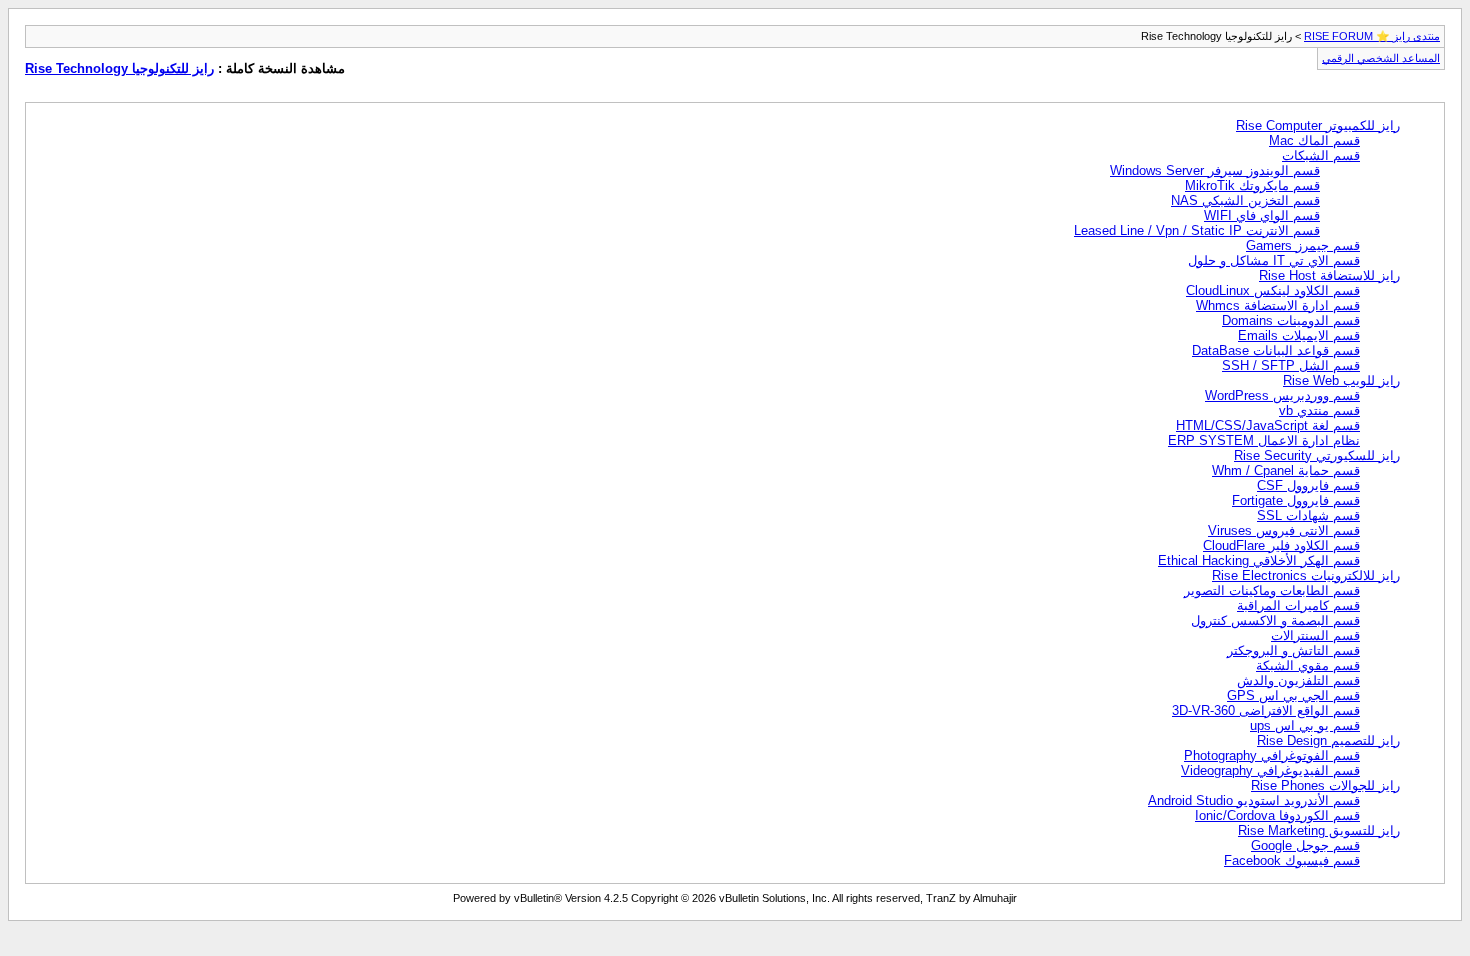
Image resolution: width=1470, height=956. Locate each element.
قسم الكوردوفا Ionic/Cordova (1277, 815)
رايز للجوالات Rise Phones (1325, 785)
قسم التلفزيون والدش (1298, 680)
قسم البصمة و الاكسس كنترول (1275, 620)
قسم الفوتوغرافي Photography (1272, 755)
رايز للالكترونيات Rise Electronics (1306, 575)
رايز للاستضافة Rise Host (1329, 275)
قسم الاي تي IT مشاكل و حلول (1274, 260)
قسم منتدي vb (1319, 410)
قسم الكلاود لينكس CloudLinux (1273, 290)
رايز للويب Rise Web (1341, 380)
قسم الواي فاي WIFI (1262, 215)
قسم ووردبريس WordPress (1282, 395)
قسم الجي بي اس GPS (1293, 695)
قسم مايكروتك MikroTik (1252, 185)
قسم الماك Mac (1314, 140)
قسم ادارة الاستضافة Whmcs (1278, 305)
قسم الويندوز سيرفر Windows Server (1215, 170)
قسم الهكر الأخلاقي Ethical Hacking (1259, 560)
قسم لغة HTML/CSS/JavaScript (1268, 425)
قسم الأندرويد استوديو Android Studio (1254, 800)
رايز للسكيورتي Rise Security (1317, 455)
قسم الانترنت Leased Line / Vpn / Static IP (1197, 230)
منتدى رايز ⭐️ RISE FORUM (1372, 36)
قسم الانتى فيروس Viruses (1284, 530)
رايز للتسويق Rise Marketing (1319, 830)
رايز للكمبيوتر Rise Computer (1318, 125)
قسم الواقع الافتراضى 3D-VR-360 (1266, 710)
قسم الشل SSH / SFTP (1291, 365)
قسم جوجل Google (1305, 845)
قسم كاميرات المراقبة (1298, 605)
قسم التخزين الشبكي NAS (1245, 200)
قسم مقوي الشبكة (1308, 665)
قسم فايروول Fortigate (1296, 500)
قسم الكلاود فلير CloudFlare (1281, 545)
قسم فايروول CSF (1308, 485)
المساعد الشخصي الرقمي (1381, 58)
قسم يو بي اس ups (1305, 725)
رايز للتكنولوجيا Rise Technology (119, 68)
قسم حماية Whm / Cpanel (1286, 470)
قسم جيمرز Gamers (1303, 245)
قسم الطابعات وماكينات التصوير (1272, 590)
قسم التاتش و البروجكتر (1293, 650)
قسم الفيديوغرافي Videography (1270, 770)
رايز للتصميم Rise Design (1328, 740)
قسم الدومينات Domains (1291, 320)
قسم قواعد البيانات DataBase (1276, 350)
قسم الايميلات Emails (1299, 335)
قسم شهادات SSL (1308, 515)
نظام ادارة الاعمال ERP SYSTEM (1264, 440)
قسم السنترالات (1315, 635)
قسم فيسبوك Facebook (1292, 860)
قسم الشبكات (1321, 155)
